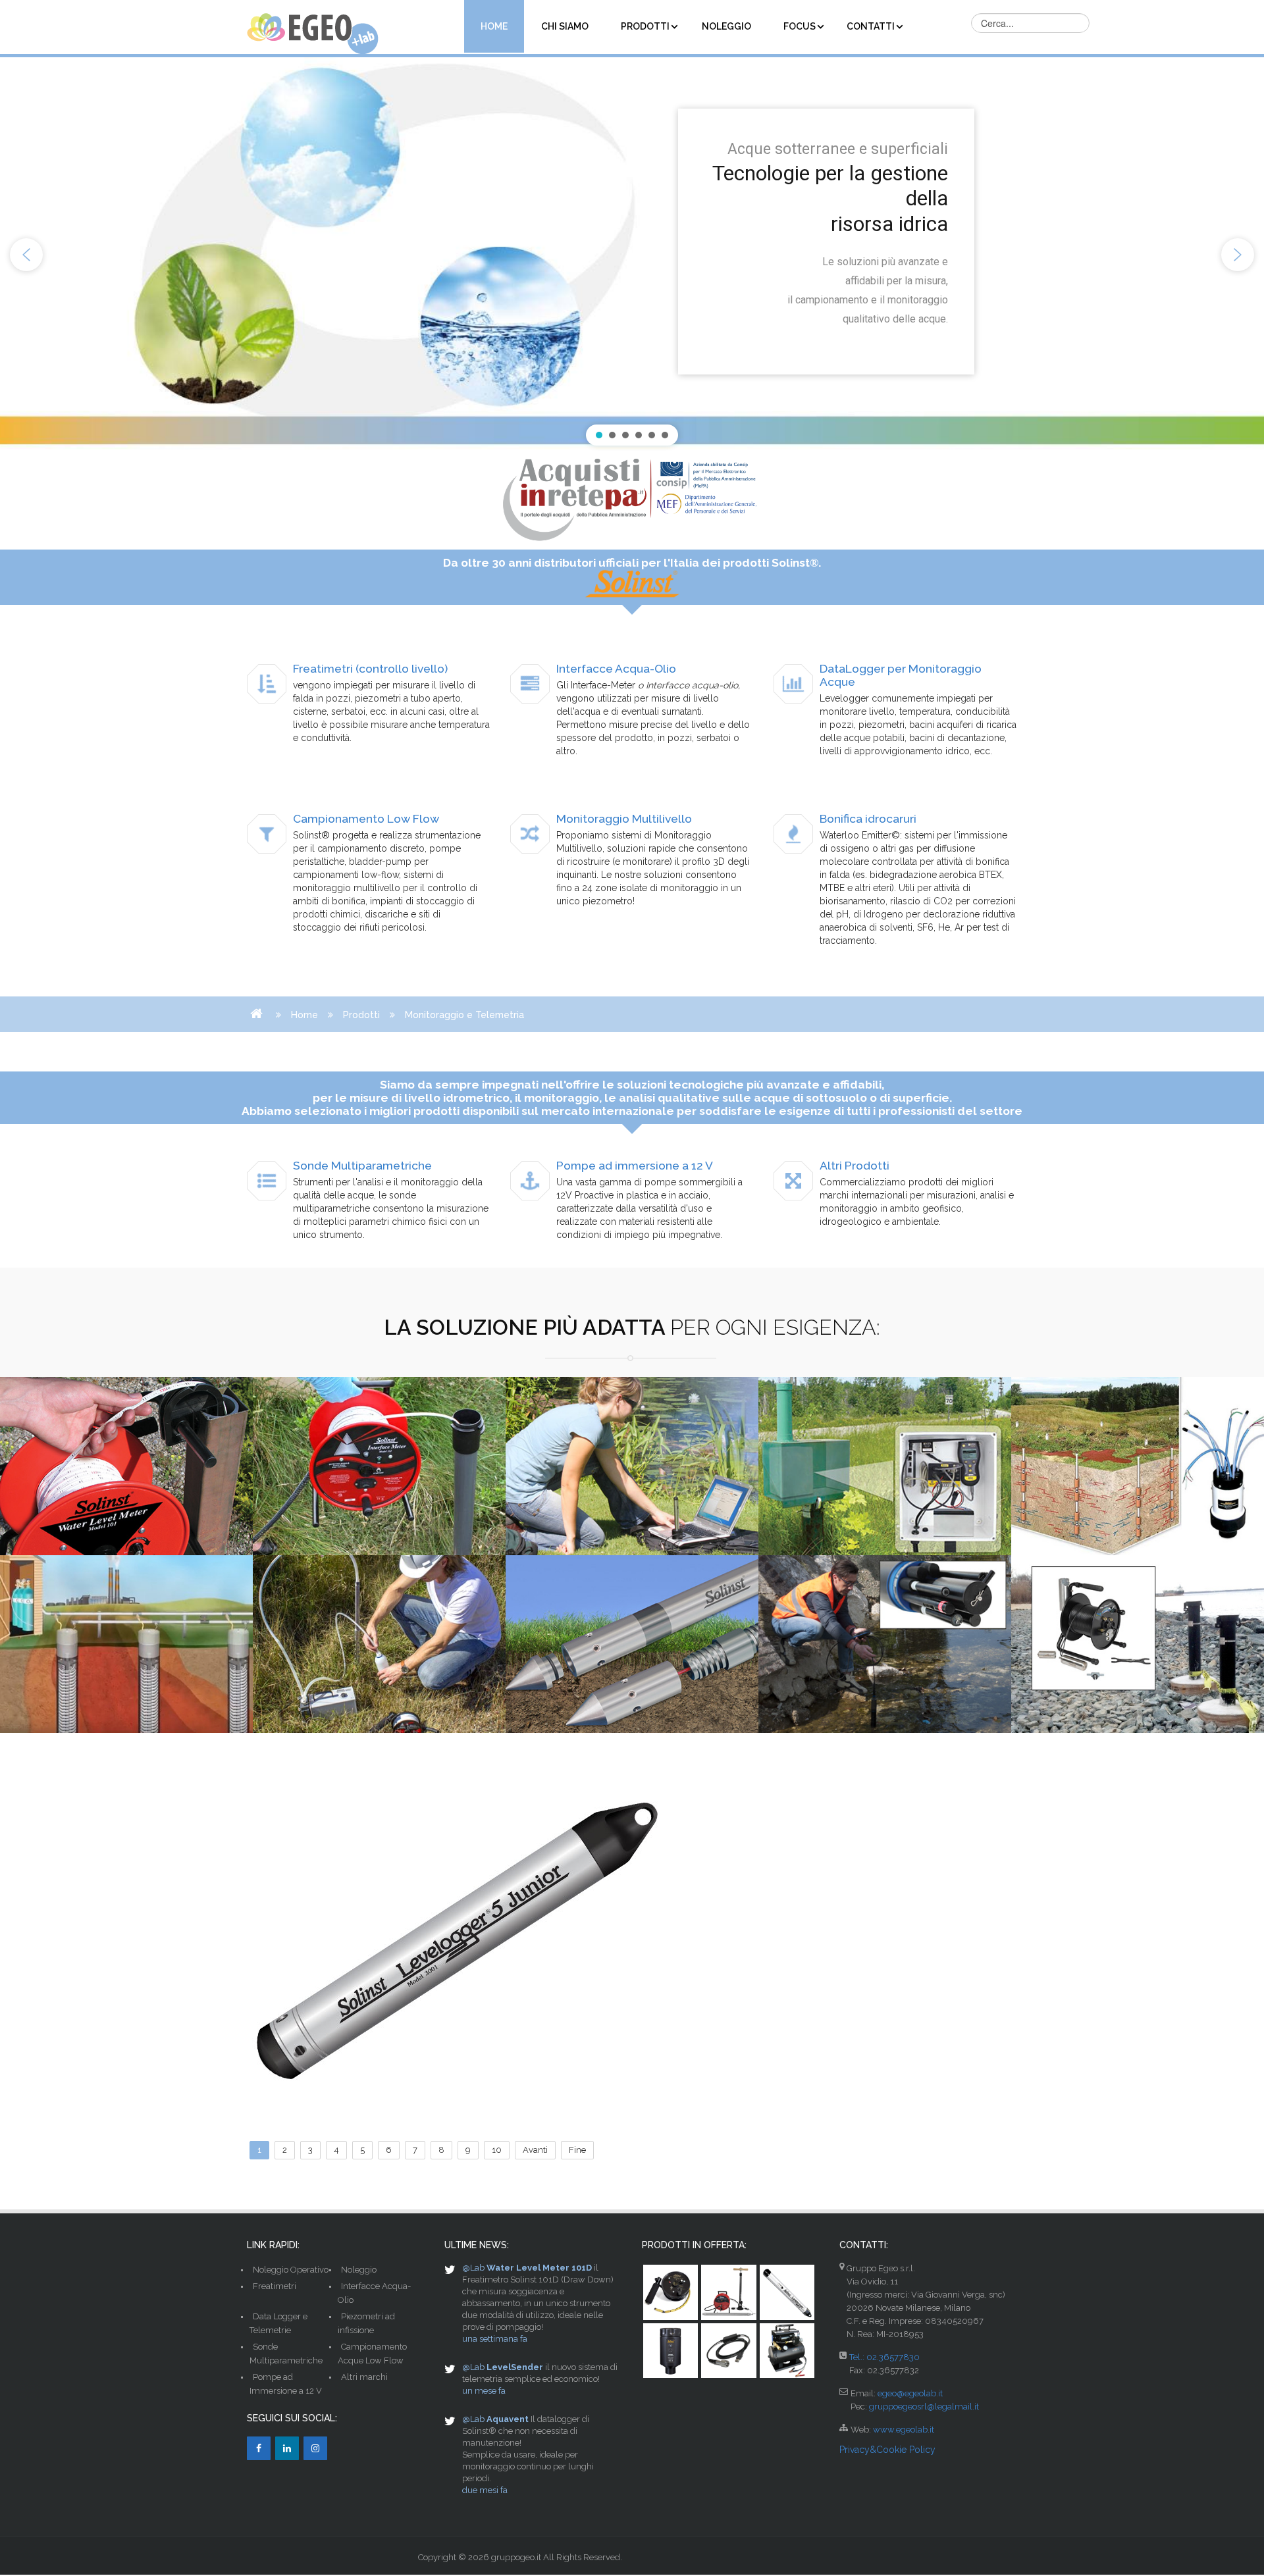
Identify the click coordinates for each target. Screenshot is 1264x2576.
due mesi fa (485, 2490)
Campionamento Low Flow (366, 819)
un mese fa (484, 2391)
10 (497, 2150)
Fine (577, 2150)
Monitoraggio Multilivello (624, 819)
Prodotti (361, 1015)
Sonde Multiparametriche (362, 1166)
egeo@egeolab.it (910, 2393)
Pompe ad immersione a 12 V (635, 1166)
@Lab (473, 2268)
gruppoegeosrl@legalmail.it (924, 2407)
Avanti (535, 2150)
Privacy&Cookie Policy (887, 2450)
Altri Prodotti (855, 1166)
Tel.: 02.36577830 (884, 2357)
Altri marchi (364, 2377)
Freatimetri (275, 2286)
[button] (26, 255)
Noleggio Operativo (291, 2270)
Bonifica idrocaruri (868, 819)
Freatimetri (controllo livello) (370, 669)
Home (304, 1015)
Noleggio (359, 2270)
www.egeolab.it (904, 2430)
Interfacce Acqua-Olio (616, 669)
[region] (632, 255)
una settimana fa (495, 2339)
